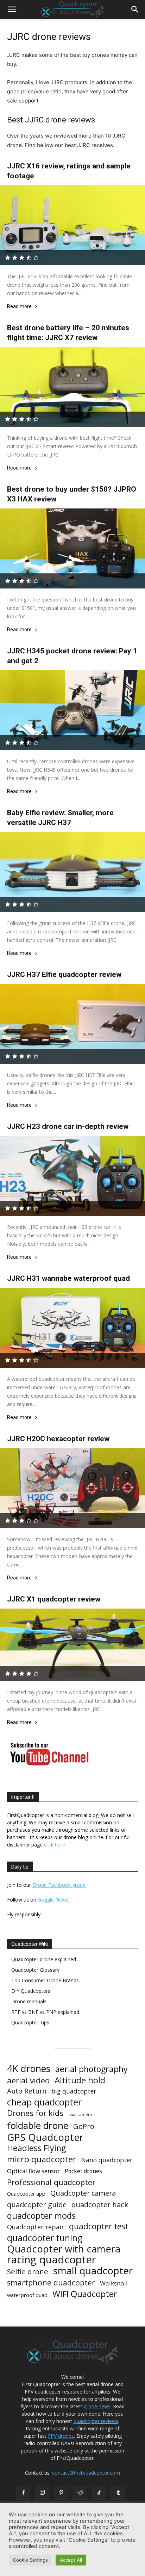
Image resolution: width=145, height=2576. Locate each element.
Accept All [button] (71, 2560)
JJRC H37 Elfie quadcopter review (64, 974)
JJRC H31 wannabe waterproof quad (68, 1278)
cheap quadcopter (44, 2102)
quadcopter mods (41, 2215)
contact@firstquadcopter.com (86, 2473)
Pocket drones (83, 2171)
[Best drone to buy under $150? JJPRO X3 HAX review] (72, 548)
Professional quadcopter (51, 2182)
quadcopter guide (37, 2205)
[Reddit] (80, 2493)
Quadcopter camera (83, 2193)
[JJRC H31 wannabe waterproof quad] (72, 1328)
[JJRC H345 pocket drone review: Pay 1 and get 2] (72, 710)
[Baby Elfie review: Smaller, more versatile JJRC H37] (72, 872)
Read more (19, 307)
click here (55, 1845)
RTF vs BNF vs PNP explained (45, 2012)
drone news (97, 2406)
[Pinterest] (61, 2493)
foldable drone (38, 2126)
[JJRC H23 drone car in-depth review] (72, 1176)
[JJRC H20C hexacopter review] (72, 1488)
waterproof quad (27, 2295)
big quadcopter (74, 2091)
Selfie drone (28, 2272)
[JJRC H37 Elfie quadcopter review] (72, 1024)
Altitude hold (80, 2080)
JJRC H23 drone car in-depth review (68, 1126)
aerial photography (92, 2069)
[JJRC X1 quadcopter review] (72, 1645)
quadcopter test (99, 2226)
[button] (12, 9)
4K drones (29, 2069)
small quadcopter (93, 2271)
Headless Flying (36, 2148)
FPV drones (61, 2436)
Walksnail (114, 2283)
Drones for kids (35, 2113)
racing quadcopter (52, 2260)
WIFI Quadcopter (85, 2294)
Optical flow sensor (33, 2171)
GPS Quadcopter (45, 2137)
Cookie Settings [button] (30, 2560)
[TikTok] (99, 2493)
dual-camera (80, 2115)
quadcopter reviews (96, 2421)
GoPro (84, 2126)
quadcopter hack (100, 2205)
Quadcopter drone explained (44, 1959)
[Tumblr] (118, 2493)
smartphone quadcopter (51, 2282)
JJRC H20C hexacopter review (58, 1439)
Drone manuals (29, 2001)
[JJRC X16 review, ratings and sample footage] (72, 225)
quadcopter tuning (45, 2238)
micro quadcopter (42, 2159)
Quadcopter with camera (64, 2249)
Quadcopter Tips (30, 2022)
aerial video (28, 2080)
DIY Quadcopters (31, 1991)
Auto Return (27, 2091)
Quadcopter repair (36, 2227)
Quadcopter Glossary (35, 1970)
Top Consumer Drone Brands (45, 1980)
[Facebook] (23, 2493)
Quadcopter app (26, 2194)
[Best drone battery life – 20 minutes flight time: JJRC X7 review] (72, 387)
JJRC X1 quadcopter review (54, 1599)
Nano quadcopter (107, 2160)
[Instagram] (42, 2492)
